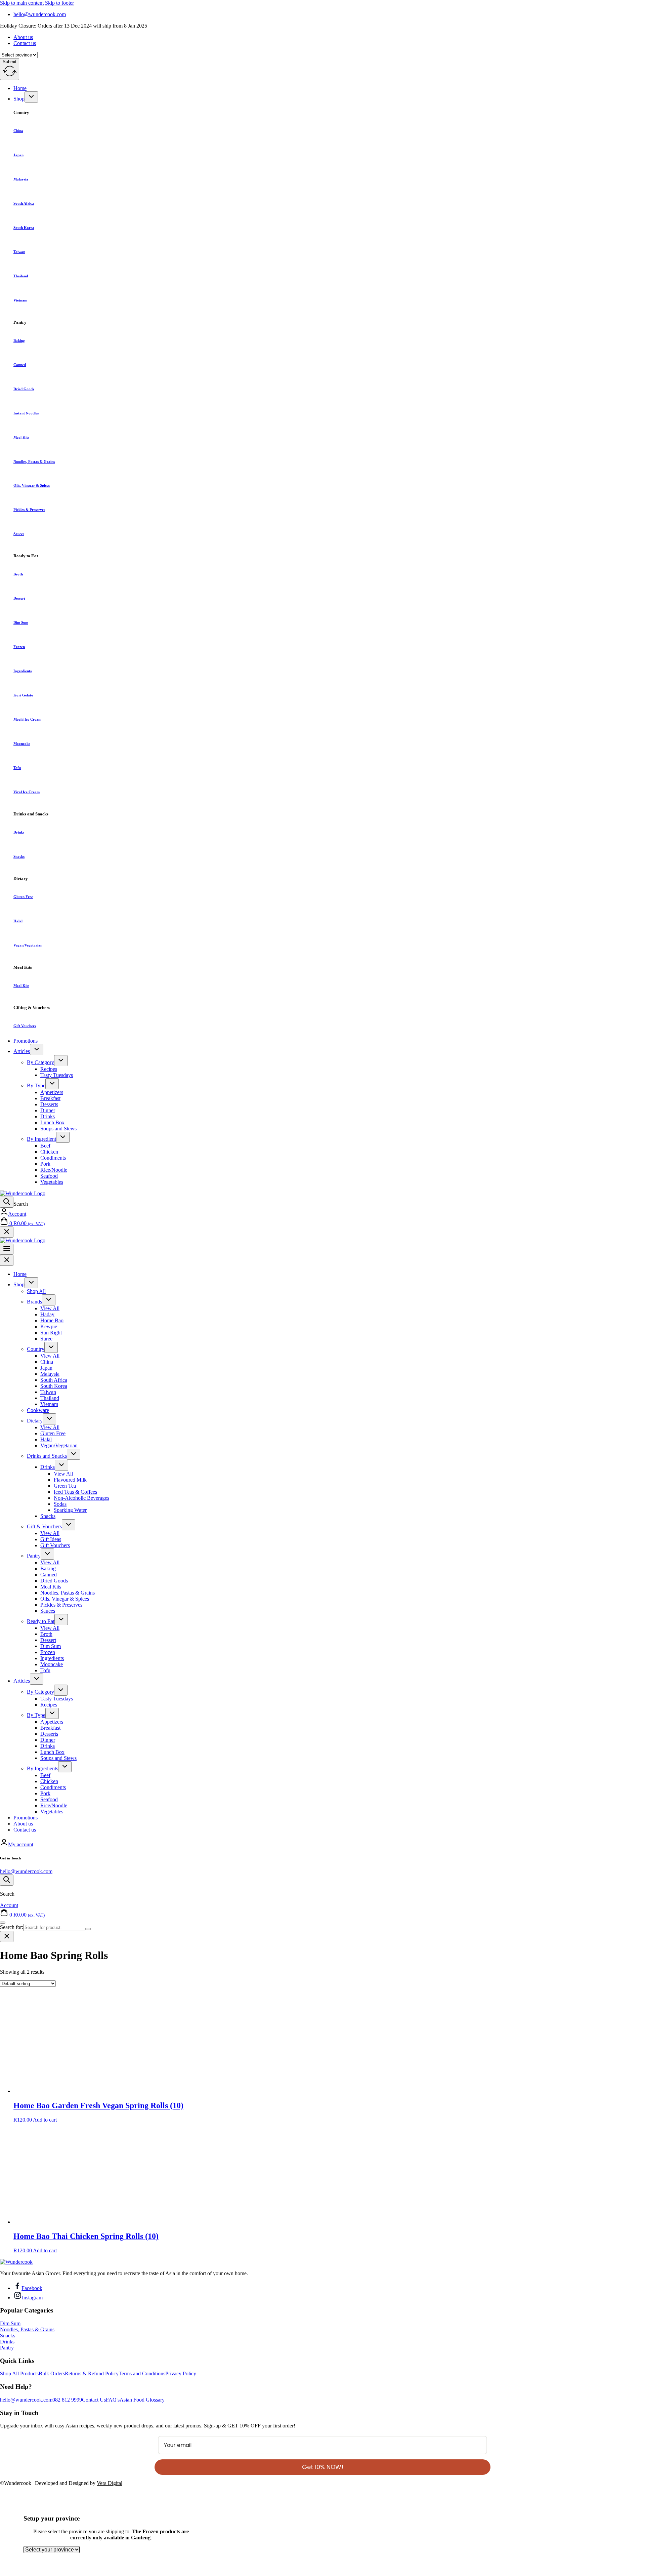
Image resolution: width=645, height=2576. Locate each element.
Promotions (26, 1041)
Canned (20, 365)
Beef (45, 1146)
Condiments (53, 1158)
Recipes (49, 1069)
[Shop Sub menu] (31, 97)
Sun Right (51, 1333)
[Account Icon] (4, 1214)
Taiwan (19, 252)
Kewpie (49, 1326)
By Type (36, 1085)
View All (50, 1308)
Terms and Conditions (142, 2373)
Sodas (60, 1504)
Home (20, 88)
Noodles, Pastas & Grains (34, 461)
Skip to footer (59, 3)
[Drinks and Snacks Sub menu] (74, 1454)
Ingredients (23, 671)
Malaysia (21, 179)
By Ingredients (42, 1768)
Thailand (21, 276)
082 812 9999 (67, 2400)
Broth (18, 574)
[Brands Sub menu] (49, 1300)
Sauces (19, 534)
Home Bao (52, 1320)
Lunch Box (52, 1122)
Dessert (19, 598)
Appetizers (52, 1092)
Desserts (49, 1104)
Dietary (35, 1421)
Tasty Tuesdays (57, 1075)
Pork (45, 1164)
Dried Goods (24, 389)
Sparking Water (70, 1510)
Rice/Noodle (54, 1170)
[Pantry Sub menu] (47, 1554)
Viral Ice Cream (27, 792)
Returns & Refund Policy (92, 2373)
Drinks (19, 832)
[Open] (7, 1202)
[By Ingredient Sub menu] (63, 1137)
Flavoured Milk (70, 1480)
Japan (18, 155)
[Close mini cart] (7, 1232)
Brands (34, 1302)
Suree (46, 1339)
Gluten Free (23, 897)
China (18, 131)
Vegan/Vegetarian (28, 945)
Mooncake (22, 743)
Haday (47, 1314)
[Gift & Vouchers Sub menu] (69, 1525)
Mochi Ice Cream (27, 719)
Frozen (19, 647)
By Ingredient (41, 1139)
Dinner (48, 1110)
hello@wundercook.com (26, 1871)
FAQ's (113, 2400)
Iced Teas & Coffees (75, 1492)
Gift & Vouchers (44, 1526)
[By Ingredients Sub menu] (65, 1767)
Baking (19, 340)
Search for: (12, 1927)
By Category (40, 1062)
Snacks (19, 856)
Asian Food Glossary (142, 2400)
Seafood (49, 1176)
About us (23, 37)
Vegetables (52, 1182)
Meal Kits (21, 437)
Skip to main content (22, 3)
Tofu (17, 768)
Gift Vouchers (25, 1026)
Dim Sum (21, 622)
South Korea (24, 228)
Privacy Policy (181, 2373)
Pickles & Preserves (29, 510)
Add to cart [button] (45, 2120)
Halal (18, 921)
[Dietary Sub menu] (49, 1419)
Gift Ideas (51, 1539)
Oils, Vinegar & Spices (32, 485)
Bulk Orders (52, 2373)
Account (17, 1214)
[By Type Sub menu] (52, 1084)
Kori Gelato (23, 695)
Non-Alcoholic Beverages (81, 1498)
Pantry (34, 1556)
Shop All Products (19, 2373)
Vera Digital (110, 2483)
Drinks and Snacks (47, 1456)
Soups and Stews (58, 1129)
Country (36, 1349)
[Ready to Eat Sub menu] (61, 1620)
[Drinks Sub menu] (61, 1465)
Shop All (36, 1291)
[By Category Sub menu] (61, 1061)
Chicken (49, 1152)
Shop (19, 99)
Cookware (38, 1410)
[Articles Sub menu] (37, 1050)
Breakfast (50, 1098)
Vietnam (20, 300)
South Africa (24, 203)
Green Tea (65, 1486)
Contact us (25, 43)
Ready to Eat (41, 1621)
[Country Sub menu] (51, 1347)
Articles (22, 1051)
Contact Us (94, 2400)
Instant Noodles (26, 413)
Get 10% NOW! (323, 2467)
